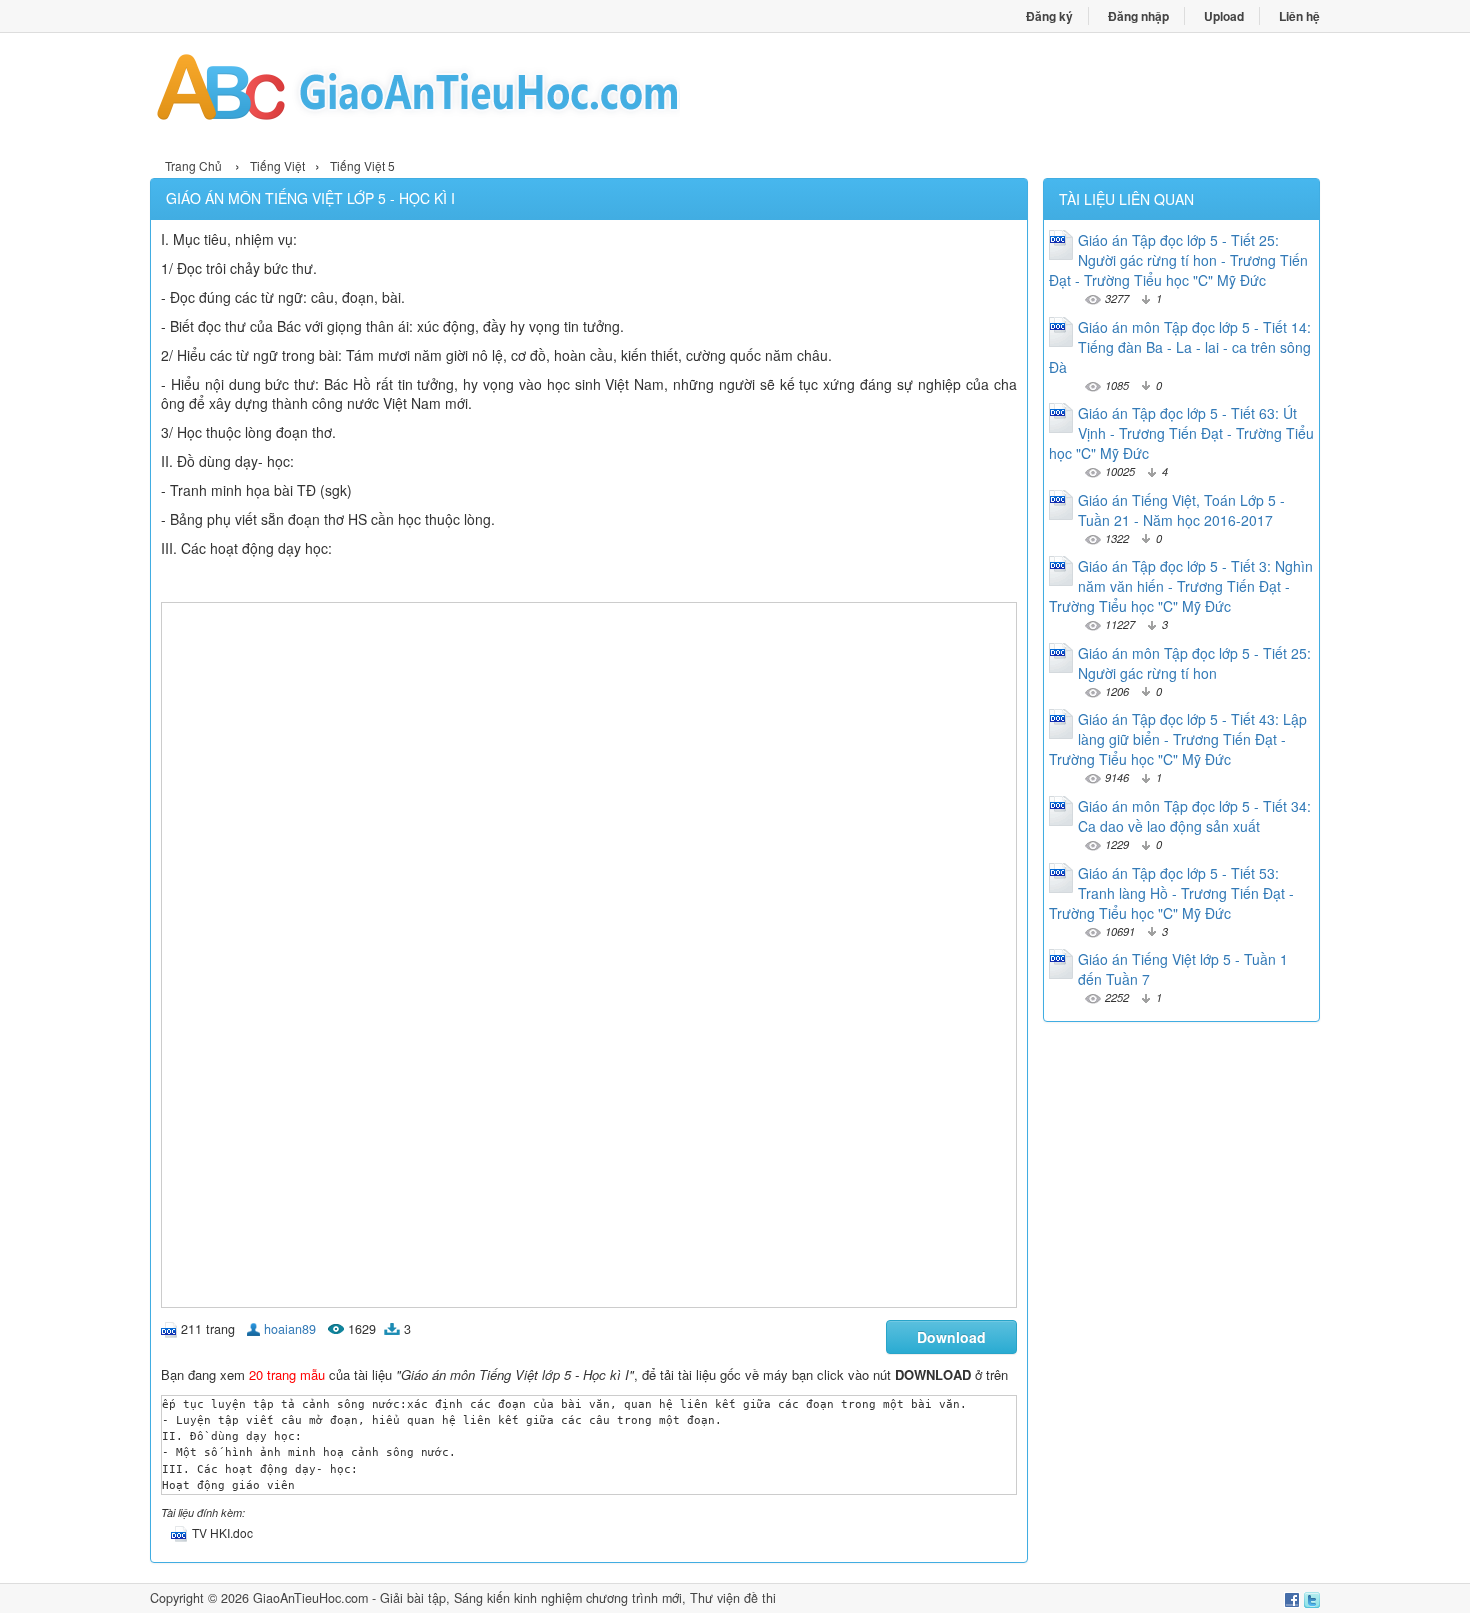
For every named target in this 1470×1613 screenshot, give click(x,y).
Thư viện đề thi (733, 1598)
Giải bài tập (413, 1598)
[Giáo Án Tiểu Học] (442, 93)
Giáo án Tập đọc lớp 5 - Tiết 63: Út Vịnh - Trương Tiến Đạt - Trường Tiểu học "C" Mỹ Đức (1181, 433)
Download (951, 1337)
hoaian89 (290, 1329)
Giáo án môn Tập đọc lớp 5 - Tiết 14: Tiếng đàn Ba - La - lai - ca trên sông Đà (1180, 347)
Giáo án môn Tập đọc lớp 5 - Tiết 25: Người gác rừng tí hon (1194, 663)
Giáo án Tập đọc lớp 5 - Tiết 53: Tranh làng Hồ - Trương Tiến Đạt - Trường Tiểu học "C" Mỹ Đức (1171, 893)
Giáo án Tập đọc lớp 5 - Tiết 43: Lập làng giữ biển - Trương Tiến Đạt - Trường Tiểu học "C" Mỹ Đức (1178, 739)
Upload (1224, 16)
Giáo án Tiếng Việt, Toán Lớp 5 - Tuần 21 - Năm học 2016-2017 (1181, 510)
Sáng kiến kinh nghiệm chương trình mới (568, 1598)
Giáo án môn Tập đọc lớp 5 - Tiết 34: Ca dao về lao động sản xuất (1194, 816)
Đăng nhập (1138, 16)
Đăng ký (1049, 16)
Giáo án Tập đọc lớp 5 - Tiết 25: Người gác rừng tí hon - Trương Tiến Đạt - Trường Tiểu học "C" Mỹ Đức (1178, 260)
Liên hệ (1299, 16)
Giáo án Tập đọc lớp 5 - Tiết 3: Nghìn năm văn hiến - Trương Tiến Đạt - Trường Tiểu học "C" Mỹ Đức (1181, 586)
